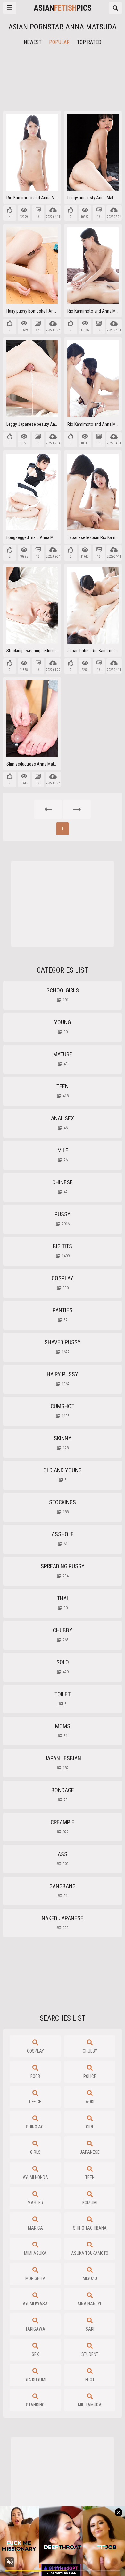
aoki (90, 2102)
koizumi (90, 2203)
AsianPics (63, 8)
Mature (63, 1059)
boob (35, 2076)
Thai (63, 1602)
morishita (35, 2278)
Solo (63, 1666)
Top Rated (89, 42)
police (90, 2076)
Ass (63, 1858)
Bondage (63, 1794)
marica (35, 2228)
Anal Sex (63, 1123)
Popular (59, 42)
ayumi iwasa (35, 2304)
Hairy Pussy (63, 1379)
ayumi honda (35, 2177)
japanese (90, 2152)
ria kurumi (35, 2380)
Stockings (63, 1507)
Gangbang (63, 1890)
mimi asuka (35, 2253)
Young (63, 1027)
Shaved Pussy (63, 1347)
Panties (63, 1315)
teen (90, 2177)
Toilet (63, 1698)
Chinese (63, 1187)
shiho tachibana (90, 2228)
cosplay (35, 2051)
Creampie (63, 1826)
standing (35, 2405)
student (90, 2354)
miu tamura (90, 2405)
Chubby (63, 1634)
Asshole (63, 1538)
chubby (90, 2051)
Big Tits (63, 1251)
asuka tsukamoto (90, 2253)
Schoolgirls (63, 995)
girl (90, 2127)
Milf (63, 1155)
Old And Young (63, 1475)
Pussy (63, 1219)
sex (35, 2354)
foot (90, 2380)
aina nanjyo (90, 2304)
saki (90, 2329)
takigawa (35, 2329)
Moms (63, 1730)
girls (35, 2152)
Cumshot (63, 1411)
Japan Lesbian (63, 1762)
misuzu (90, 2278)
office (35, 2102)
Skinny (63, 1443)
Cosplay (63, 1283)
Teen (63, 1091)
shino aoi (35, 2127)
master (35, 2203)
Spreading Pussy (63, 1570)
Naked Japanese (63, 1922)
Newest (33, 42)
